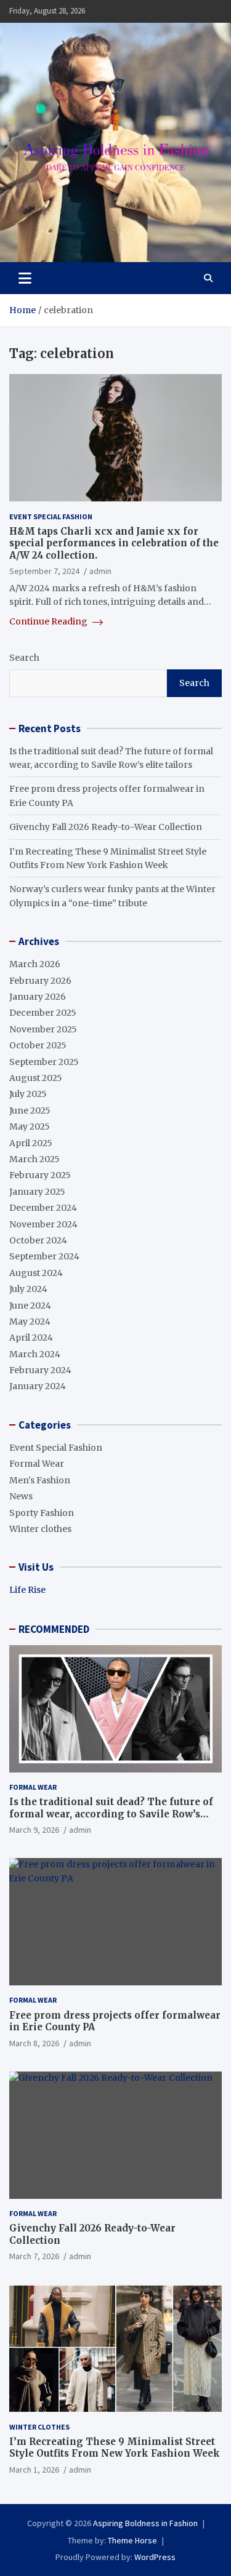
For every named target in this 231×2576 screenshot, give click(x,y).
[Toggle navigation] (25, 278)
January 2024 (38, 1386)
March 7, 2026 (34, 2256)
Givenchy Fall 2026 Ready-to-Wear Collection (106, 827)
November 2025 (43, 1029)
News (21, 1496)
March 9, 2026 (34, 1830)
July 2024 (28, 1289)
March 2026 (35, 964)
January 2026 (38, 997)
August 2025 (36, 1078)
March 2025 (34, 1159)
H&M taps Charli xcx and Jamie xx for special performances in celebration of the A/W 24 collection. (114, 543)
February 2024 (40, 1370)
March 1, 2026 (34, 2470)
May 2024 (30, 1322)
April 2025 (31, 1143)
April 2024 (31, 1338)
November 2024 (43, 1224)
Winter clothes (40, 1529)
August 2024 (36, 1273)
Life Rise (27, 1590)
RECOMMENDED (54, 1629)
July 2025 (28, 1094)
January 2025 (37, 1192)
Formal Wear (37, 1464)
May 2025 (30, 1127)
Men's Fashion (40, 1480)
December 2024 (43, 1208)
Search (24, 658)
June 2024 (30, 1306)
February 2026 (40, 981)
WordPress (155, 2557)
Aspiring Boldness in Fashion (145, 2523)
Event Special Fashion (51, 516)
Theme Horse (132, 2540)
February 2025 (40, 1175)
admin (100, 571)
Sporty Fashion (42, 1513)
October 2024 (38, 1240)
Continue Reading (49, 621)
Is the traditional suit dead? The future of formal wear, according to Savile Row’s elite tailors (111, 1814)
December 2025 (43, 1013)
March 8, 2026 (34, 2043)
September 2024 (44, 1256)
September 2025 (44, 1062)
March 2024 (35, 1354)
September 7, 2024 (44, 571)
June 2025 (30, 1111)
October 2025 (38, 1045)
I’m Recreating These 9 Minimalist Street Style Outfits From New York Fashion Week (115, 2448)
